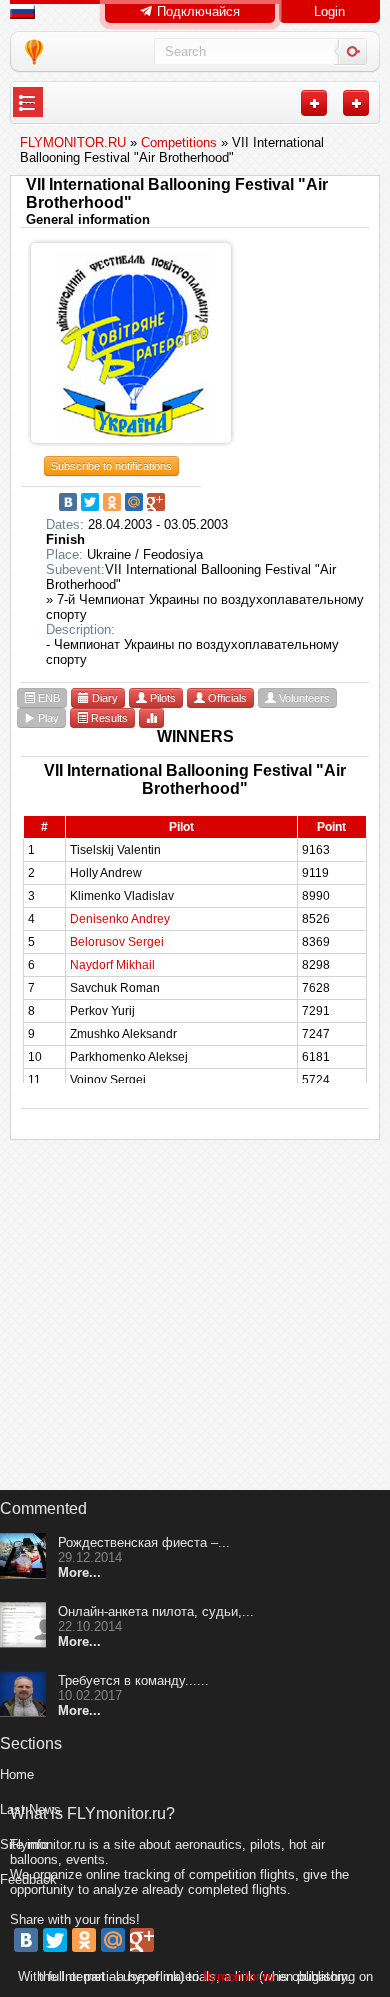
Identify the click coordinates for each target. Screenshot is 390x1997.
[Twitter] (90, 502)
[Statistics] (151, 717)
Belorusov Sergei (117, 942)
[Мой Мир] (134, 502)
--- (28, 102)
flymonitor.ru (238, 1976)
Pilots (161, 698)
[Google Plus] (156, 502)
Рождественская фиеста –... (144, 1542)
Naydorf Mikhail (112, 965)
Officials (226, 698)
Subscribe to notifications (111, 466)
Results (108, 718)
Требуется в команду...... (133, 1680)
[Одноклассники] (112, 502)
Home (17, 1774)
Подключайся (196, 11)
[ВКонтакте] (68, 502)
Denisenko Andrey (120, 919)
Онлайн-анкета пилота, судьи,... (156, 1611)
